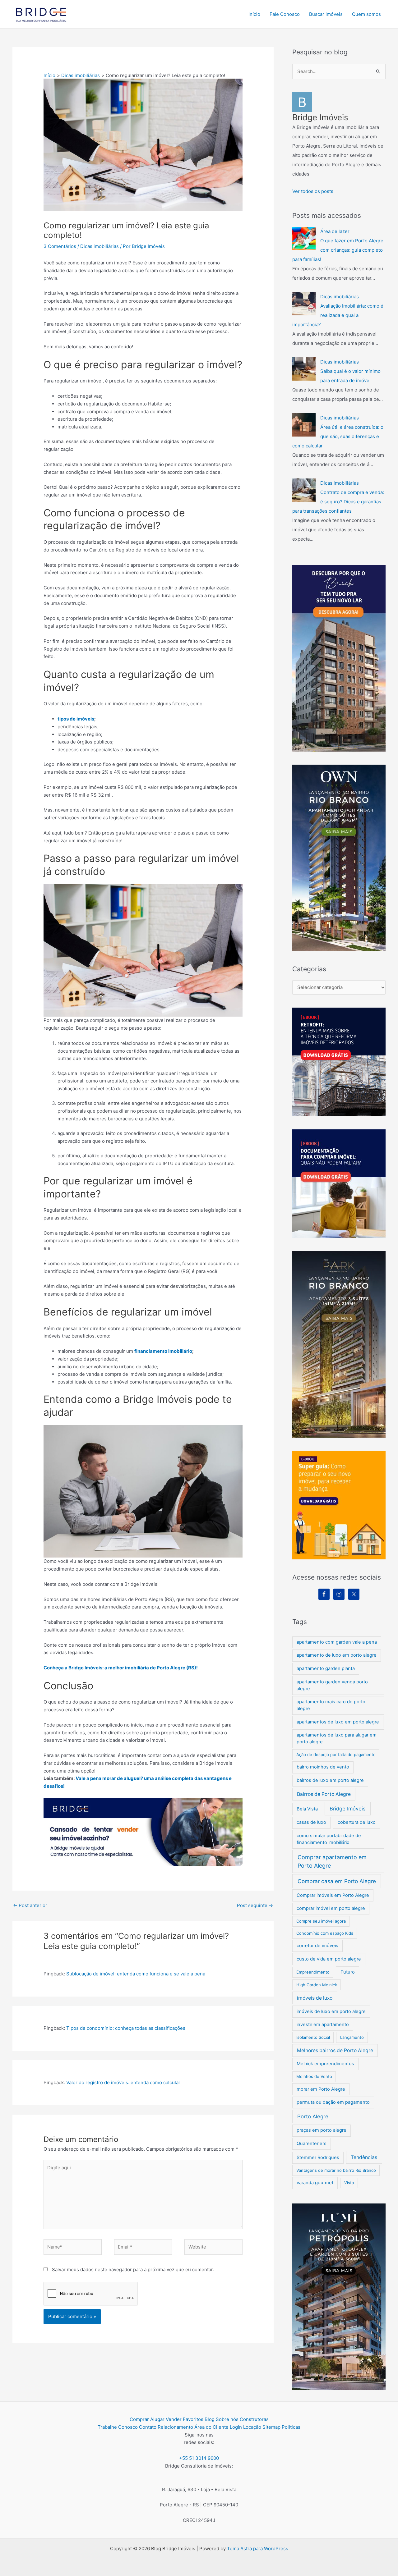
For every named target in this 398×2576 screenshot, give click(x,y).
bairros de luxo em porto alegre (330, 1780)
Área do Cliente (211, 2427)
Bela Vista (307, 1809)
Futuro (348, 1972)
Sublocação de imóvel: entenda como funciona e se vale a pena (136, 1974)
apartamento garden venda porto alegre (332, 1685)
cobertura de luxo (357, 1822)
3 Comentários (60, 246)
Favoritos (193, 2419)
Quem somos (366, 14)
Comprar (139, 2419)
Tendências (364, 2157)
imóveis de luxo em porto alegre (331, 2011)
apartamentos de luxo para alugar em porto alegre (337, 1738)
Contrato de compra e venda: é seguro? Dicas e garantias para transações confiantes (338, 502)
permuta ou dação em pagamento (333, 2102)
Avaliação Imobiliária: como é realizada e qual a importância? (338, 315)
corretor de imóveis (317, 1946)
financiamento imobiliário (163, 1351)
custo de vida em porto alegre (329, 1959)
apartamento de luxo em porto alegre (337, 1655)
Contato (148, 2427)
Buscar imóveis (326, 14)
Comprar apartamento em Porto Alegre (332, 1861)
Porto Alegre (313, 2116)
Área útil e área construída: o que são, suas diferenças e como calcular (338, 436)
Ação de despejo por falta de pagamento (336, 1755)
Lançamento (352, 2037)
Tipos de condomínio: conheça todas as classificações (126, 2028)
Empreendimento (313, 1972)
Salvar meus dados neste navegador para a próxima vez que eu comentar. (133, 2269)
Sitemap (271, 2427)
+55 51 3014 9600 (199, 2458)
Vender (174, 2419)
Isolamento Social (313, 2037)
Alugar (157, 2419)
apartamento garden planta (326, 1668)
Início (254, 14)
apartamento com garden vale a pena (337, 1642)
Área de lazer (335, 231)
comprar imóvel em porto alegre (331, 1908)
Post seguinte (255, 1905)
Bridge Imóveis (348, 1809)
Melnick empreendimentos (325, 2064)
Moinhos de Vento (314, 2076)
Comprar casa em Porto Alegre (337, 1881)
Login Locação (245, 2427)
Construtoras (254, 2419)
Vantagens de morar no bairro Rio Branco (336, 2170)
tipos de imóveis (76, 719)
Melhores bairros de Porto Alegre (335, 2050)
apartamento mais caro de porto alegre (331, 1705)
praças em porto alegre (322, 2130)
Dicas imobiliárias (99, 246)
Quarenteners (312, 2144)
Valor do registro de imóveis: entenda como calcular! (124, 2082)
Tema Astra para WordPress (258, 2549)
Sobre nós (227, 2419)
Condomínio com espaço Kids (325, 1933)
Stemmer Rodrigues (318, 2157)
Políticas (291, 2427)
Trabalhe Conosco (118, 2427)
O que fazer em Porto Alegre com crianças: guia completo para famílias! (338, 250)
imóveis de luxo (315, 1998)
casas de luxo (311, 1822)
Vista (349, 2183)
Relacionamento (175, 2427)
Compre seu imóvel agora (321, 1921)
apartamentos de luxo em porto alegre (338, 1722)
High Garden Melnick (317, 1985)
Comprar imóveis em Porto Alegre (333, 1895)
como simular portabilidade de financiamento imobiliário (329, 1839)
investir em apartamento (323, 2025)
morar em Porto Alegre (321, 2089)
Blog (210, 2419)
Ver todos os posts (313, 191)
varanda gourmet (315, 2183)
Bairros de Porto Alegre (324, 1794)
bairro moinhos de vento (323, 1767)
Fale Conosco (285, 14)
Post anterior (30, 1905)
